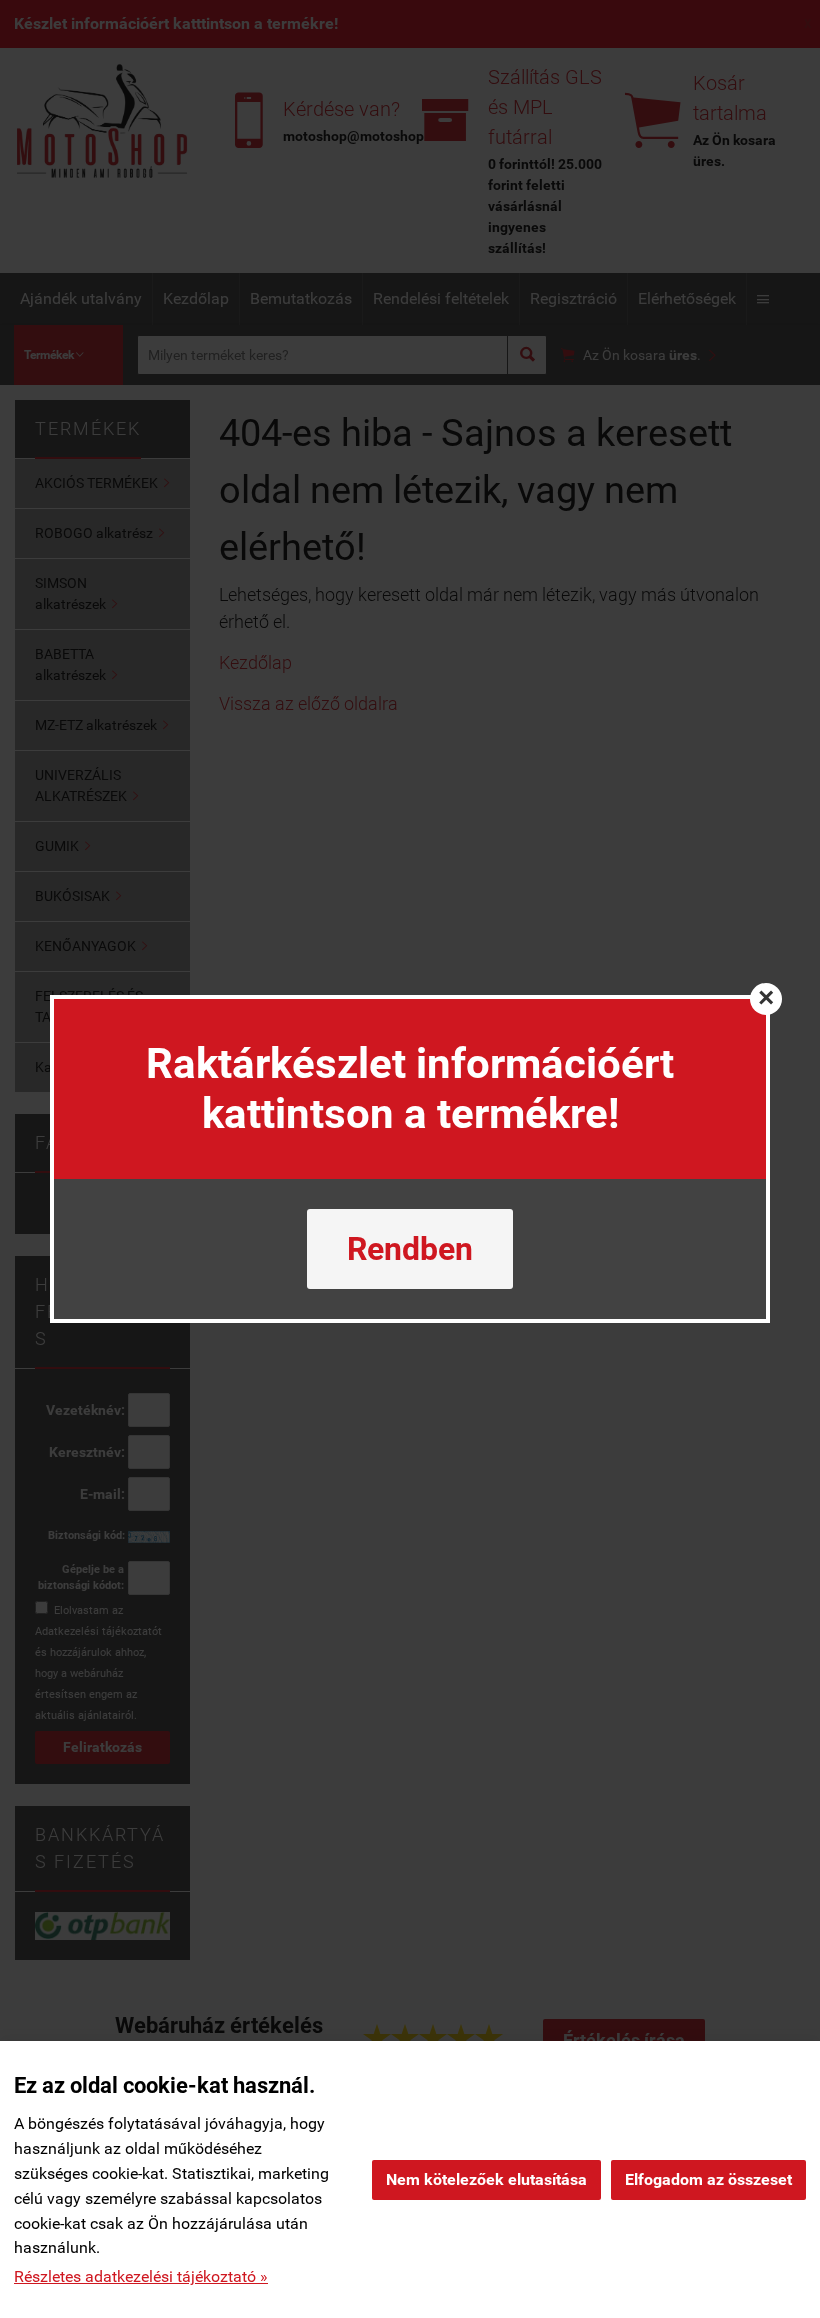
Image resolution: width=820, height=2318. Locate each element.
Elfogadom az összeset (708, 2179)
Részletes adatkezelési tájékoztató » (141, 2276)
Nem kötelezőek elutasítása (486, 2179)
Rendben (410, 1249)
